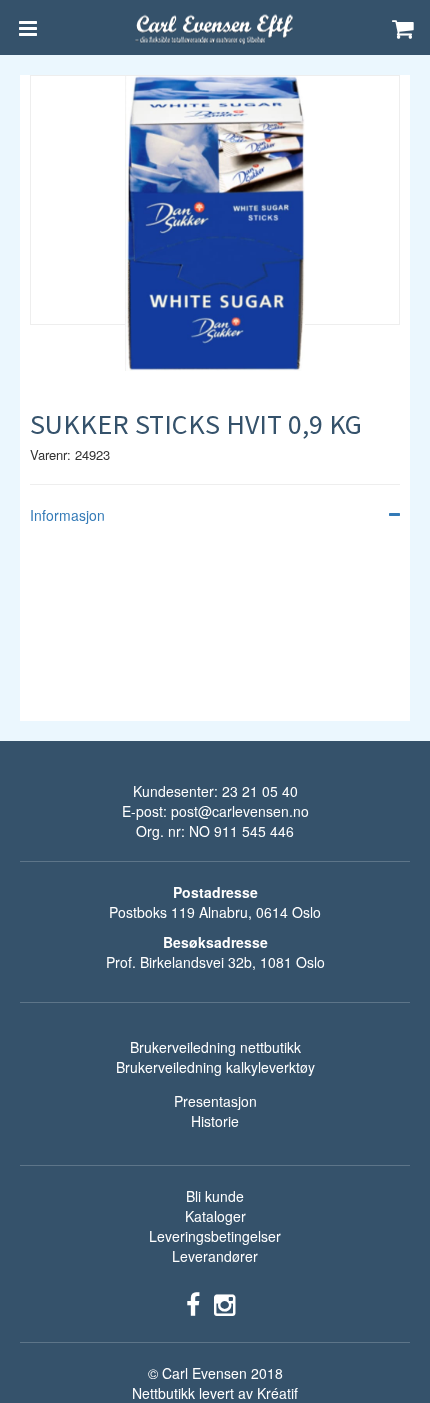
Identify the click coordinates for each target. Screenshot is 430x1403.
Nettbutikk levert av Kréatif (215, 1393)
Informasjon (67, 515)
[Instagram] (224, 1303)
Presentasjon (215, 1101)
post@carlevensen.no (240, 811)
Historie (215, 1121)
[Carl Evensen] (215, 28)
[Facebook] (193, 1303)
